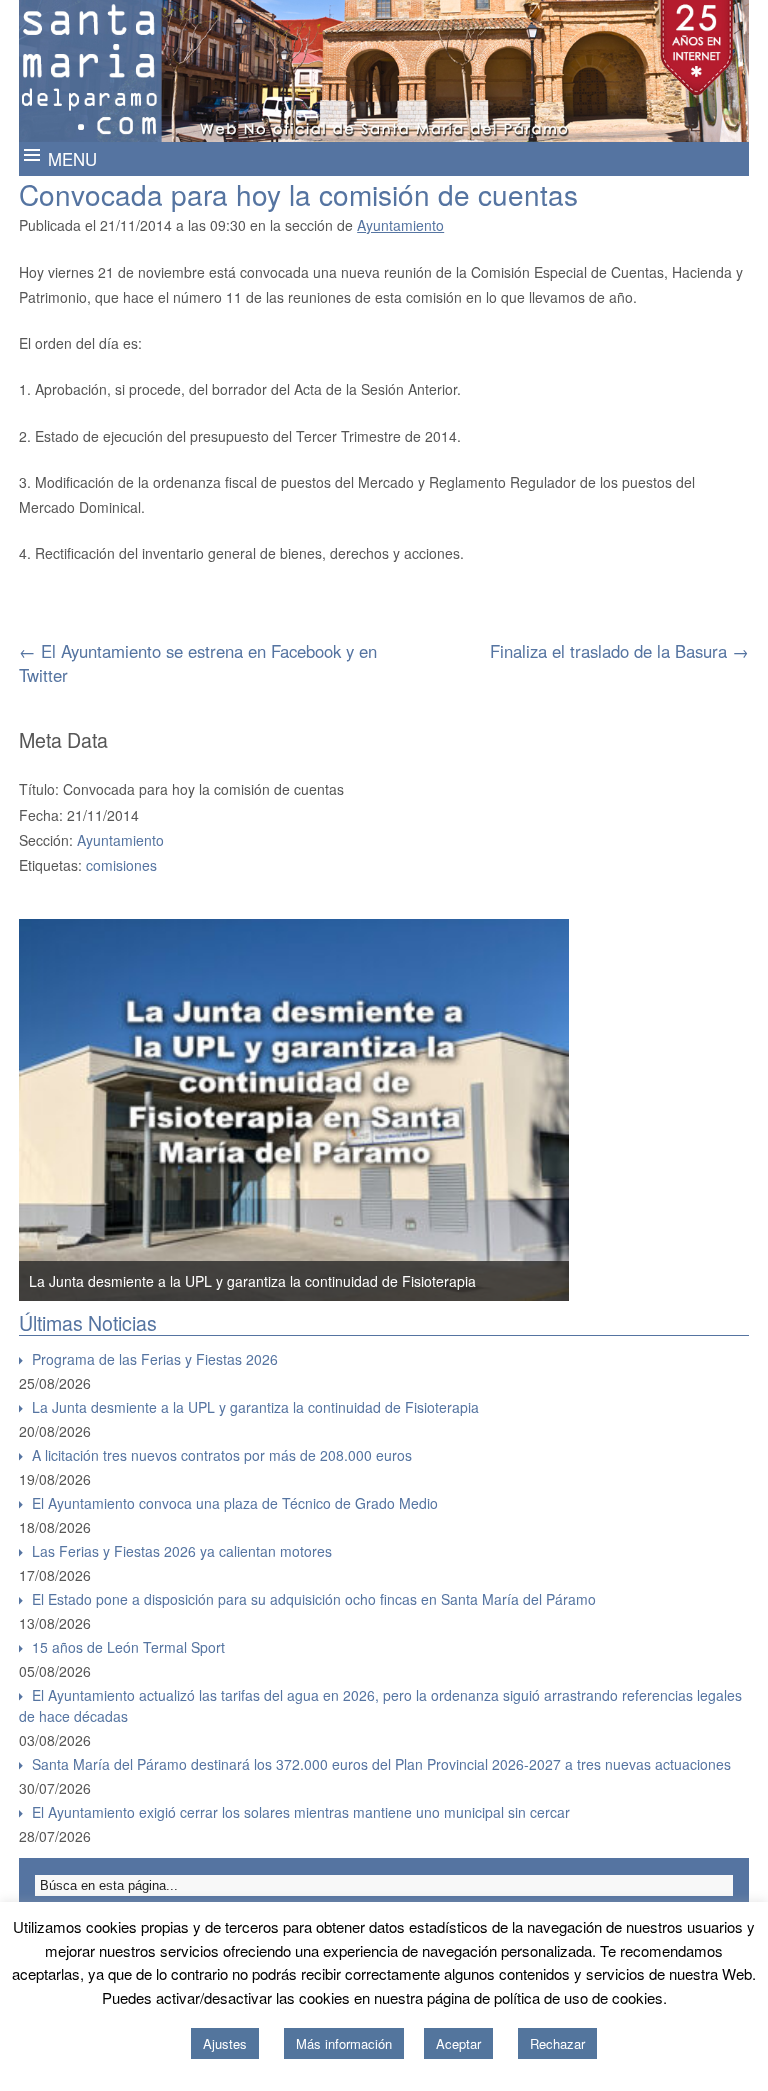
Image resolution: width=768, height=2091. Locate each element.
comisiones (121, 865)
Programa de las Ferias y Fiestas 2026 (155, 1359)
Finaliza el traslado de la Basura (619, 651)
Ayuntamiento (400, 225)
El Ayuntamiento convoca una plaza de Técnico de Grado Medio (235, 1503)
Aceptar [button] (458, 2043)
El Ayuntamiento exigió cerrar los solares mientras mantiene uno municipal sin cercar (301, 1812)
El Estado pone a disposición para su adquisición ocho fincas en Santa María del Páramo (314, 1599)
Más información (344, 2043)
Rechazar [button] (557, 2043)
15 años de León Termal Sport (128, 1647)
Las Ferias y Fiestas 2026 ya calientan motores (182, 1551)
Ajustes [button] (225, 2043)
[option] (294, 1110)
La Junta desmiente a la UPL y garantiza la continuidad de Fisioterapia (252, 1281)
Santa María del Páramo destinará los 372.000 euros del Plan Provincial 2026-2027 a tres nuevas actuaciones (381, 1764)
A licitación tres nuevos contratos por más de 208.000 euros (222, 1455)
